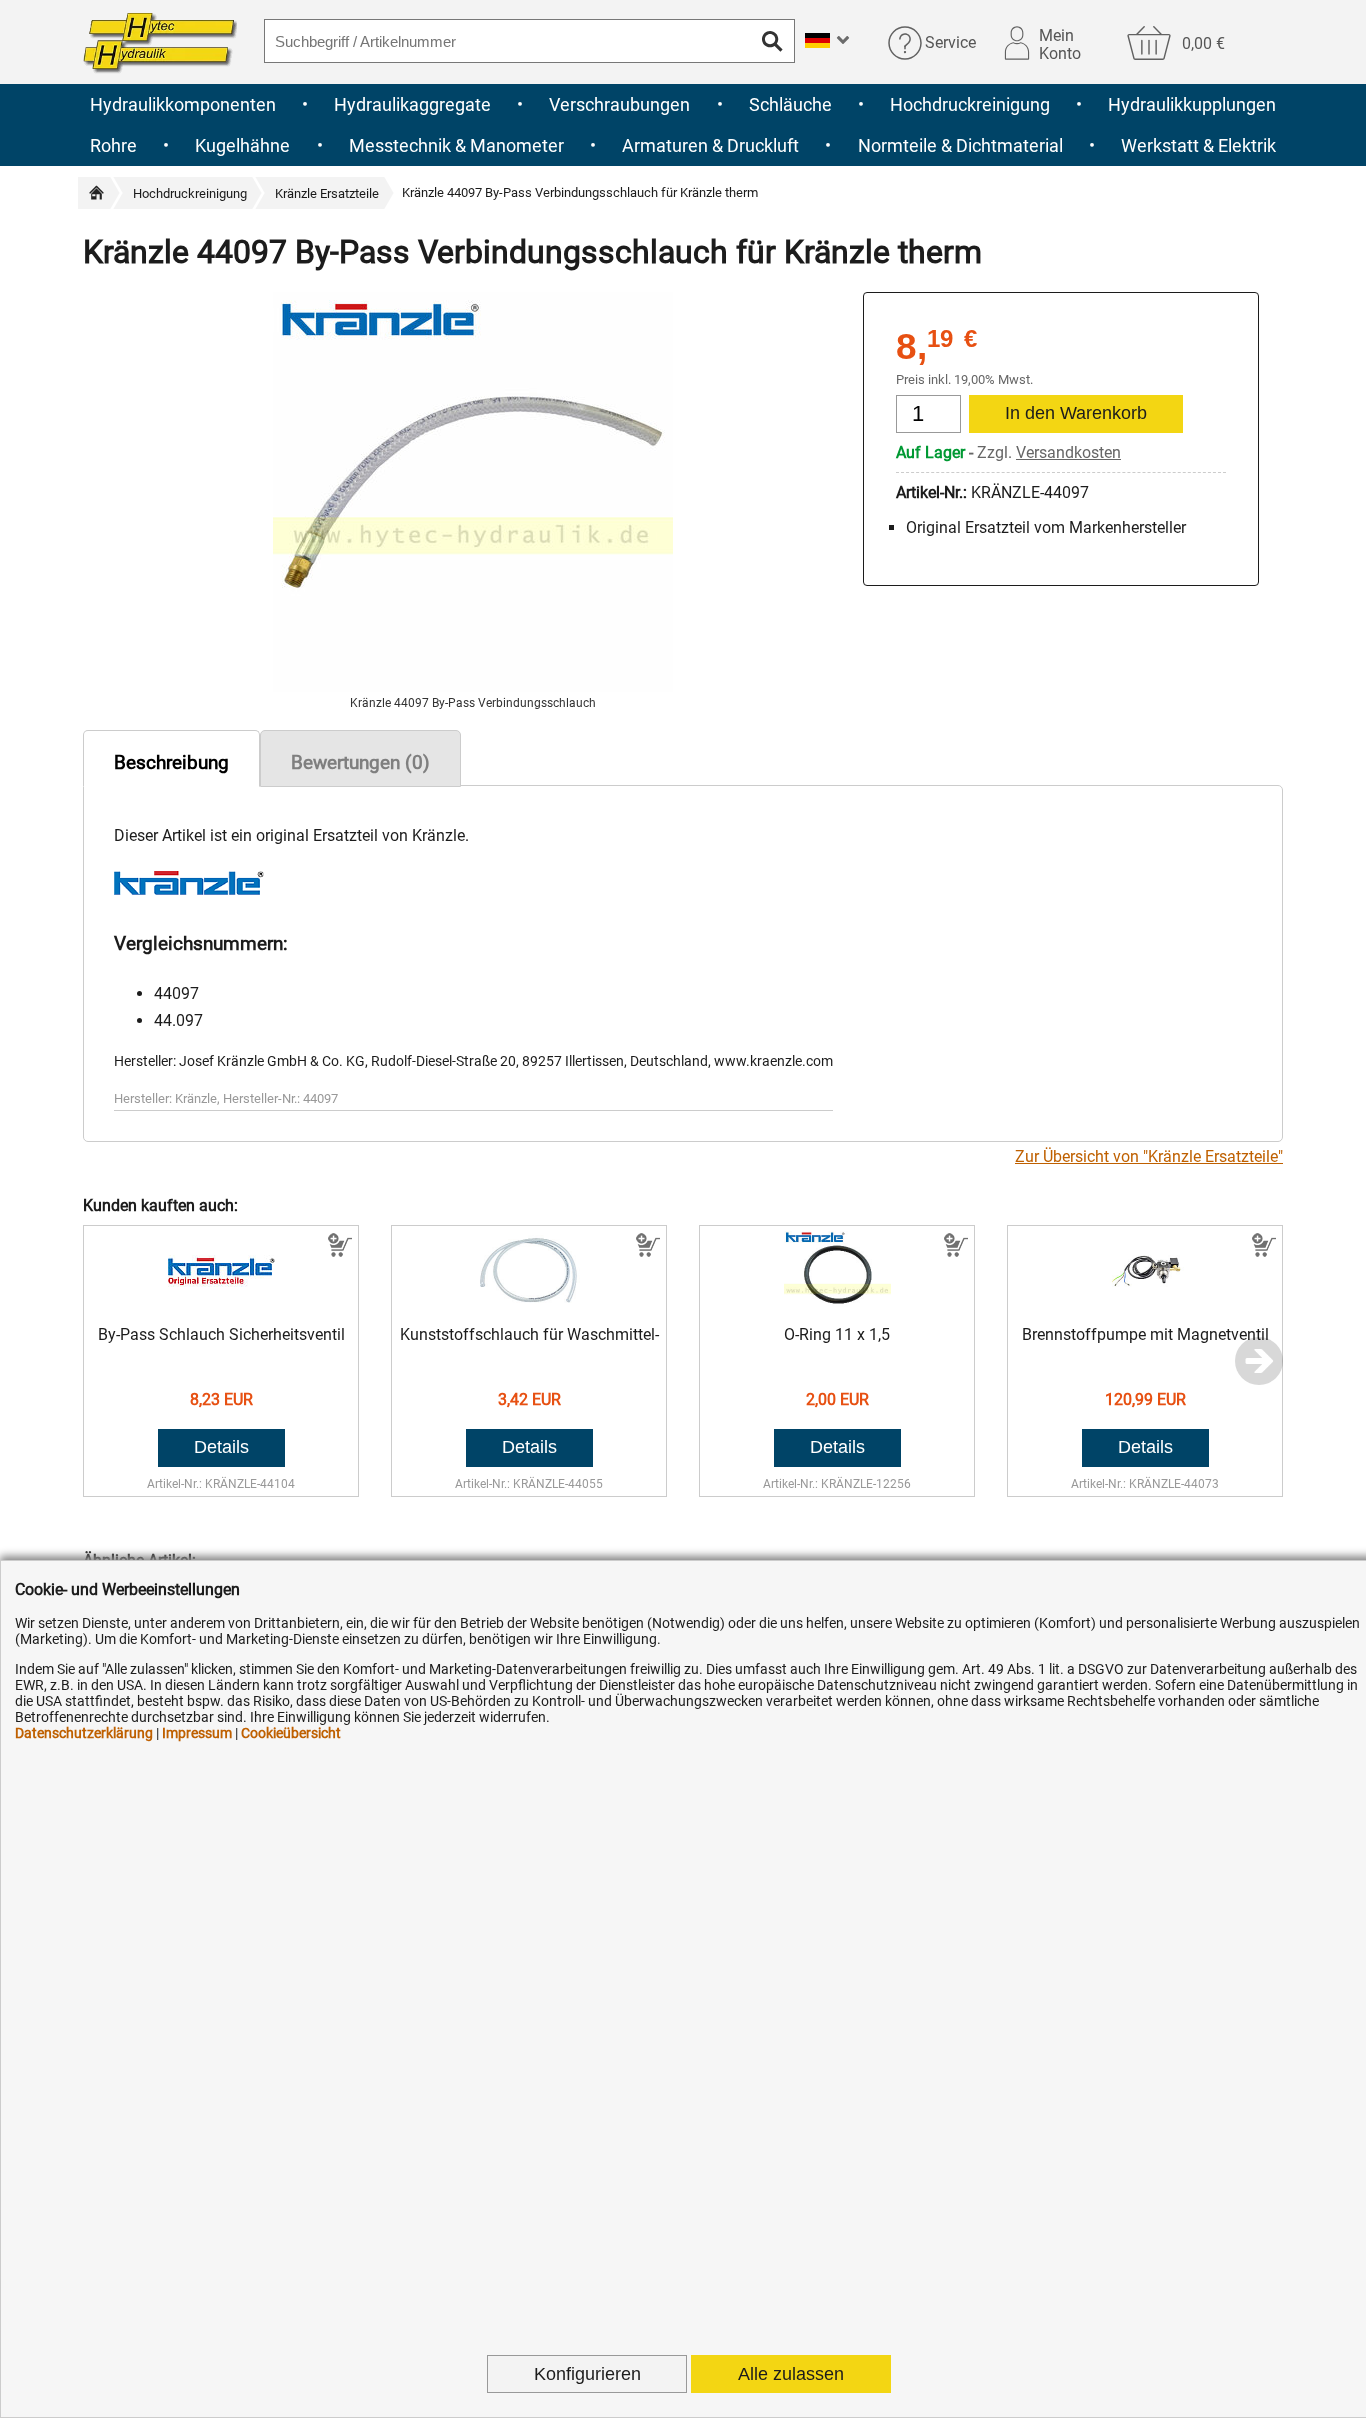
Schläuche (790, 104)
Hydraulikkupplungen (1192, 104)
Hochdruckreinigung (970, 104)
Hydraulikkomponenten (183, 104)
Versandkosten (1068, 452)
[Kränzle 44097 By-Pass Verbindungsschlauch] (473, 686)
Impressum (197, 1733)
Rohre (113, 145)
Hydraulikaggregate (412, 104)
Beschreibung (171, 762)
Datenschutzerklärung (84, 1733)
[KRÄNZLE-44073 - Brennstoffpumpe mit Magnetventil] (1145, 1305)
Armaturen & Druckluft (710, 145)
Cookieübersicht (291, 1733)
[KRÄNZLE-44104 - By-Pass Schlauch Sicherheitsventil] (221, 1305)
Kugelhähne (242, 145)
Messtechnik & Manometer (456, 145)
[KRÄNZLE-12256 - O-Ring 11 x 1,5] (837, 1305)
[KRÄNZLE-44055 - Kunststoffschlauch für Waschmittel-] (529, 1305)
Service (950, 42)
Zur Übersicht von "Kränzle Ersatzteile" (1149, 1156)
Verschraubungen (619, 104)
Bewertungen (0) (360, 762)
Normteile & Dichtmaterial (960, 145)
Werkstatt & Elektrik (1198, 145)
